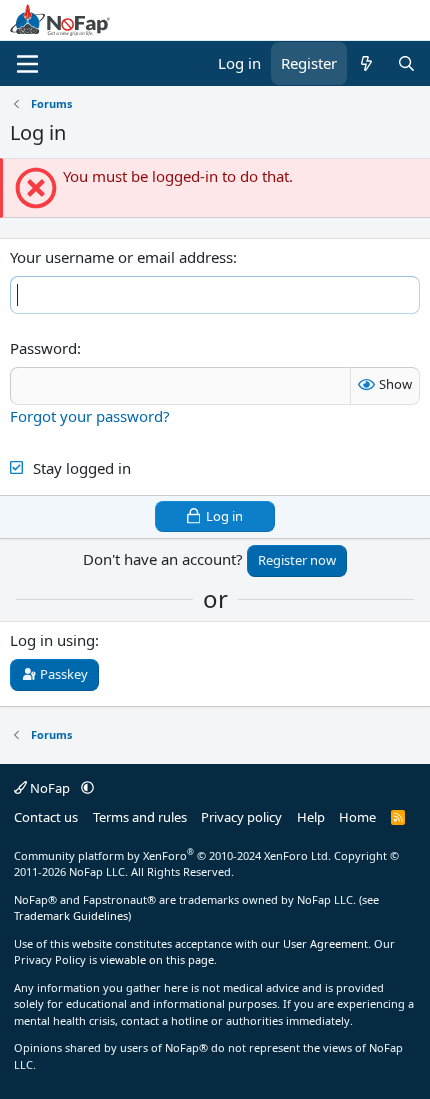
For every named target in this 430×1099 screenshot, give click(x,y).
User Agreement (325, 943)
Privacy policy (241, 817)
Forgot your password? (90, 416)
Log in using (52, 640)
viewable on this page (157, 959)
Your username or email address (121, 257)
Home (357, 817)
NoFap (50, 788)
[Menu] (27, 64)
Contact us (46, 817)
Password (43, 348)
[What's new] (366, 63)
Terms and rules (140, 817)
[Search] (406, 63)
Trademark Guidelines (71, 915)
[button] (87, 788)
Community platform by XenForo (172, 855)
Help (311, 817)
